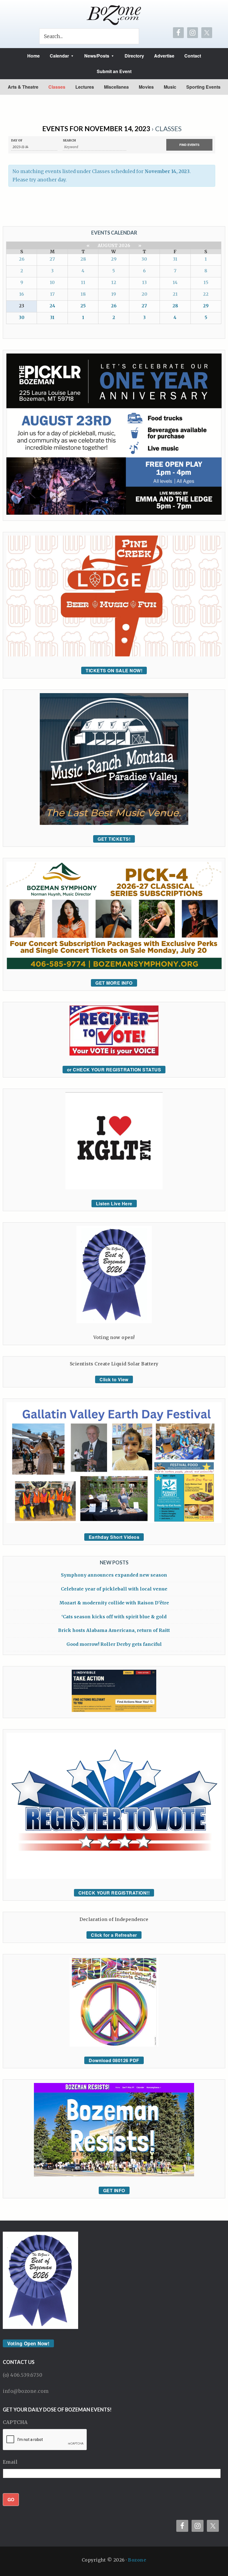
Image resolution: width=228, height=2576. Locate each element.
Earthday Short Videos (114, 1537)
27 (52, 259)
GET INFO (114, 2190)
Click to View (114, 1379)
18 (83, 294)
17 (52, 294)
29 (114, 259)
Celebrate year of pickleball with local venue (114, 1589)
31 (175, 259)
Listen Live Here (114, 1204)
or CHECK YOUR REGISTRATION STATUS (114, 1070)
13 (144, 282)
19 (114, 294)
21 (175, 294)
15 (206, 282)
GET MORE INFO (114, 983)
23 (22, 306)
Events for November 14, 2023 (96, 129)
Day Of (17, 140)
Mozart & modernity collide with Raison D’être (114, 1603)
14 (175, 282)
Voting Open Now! (28, 2343)
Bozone (137, 2560)
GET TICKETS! (114, 839)
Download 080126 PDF (114, 2060)
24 (52, 306)
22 (206, 294)
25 (83, 306)
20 (144, 294)
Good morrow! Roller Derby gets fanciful (114, 1644)
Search (69, 140)
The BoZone (114, 15)
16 (22, 294)
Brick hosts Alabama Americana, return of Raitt (114, 1630)
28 (83, 259)
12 (114, 282)
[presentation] (45, 2440)
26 (22, 259)
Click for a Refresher (114, 1935)
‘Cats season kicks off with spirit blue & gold (114, 1617)
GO (11, 2499)
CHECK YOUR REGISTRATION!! (114, 1893)
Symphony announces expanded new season (114, 1575)
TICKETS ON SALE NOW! (114, 670)
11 (83, 282)
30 (144, 259)
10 (52, 282)
